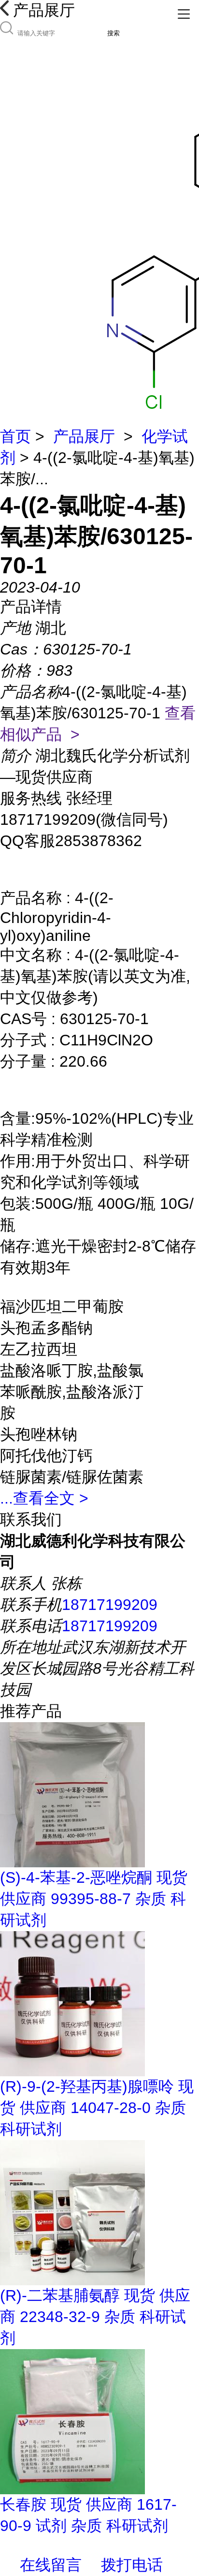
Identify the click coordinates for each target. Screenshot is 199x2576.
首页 (15, 436)
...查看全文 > (44, 1498)
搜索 (114, 33)
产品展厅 (84, 436)
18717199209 (110, 1605)
